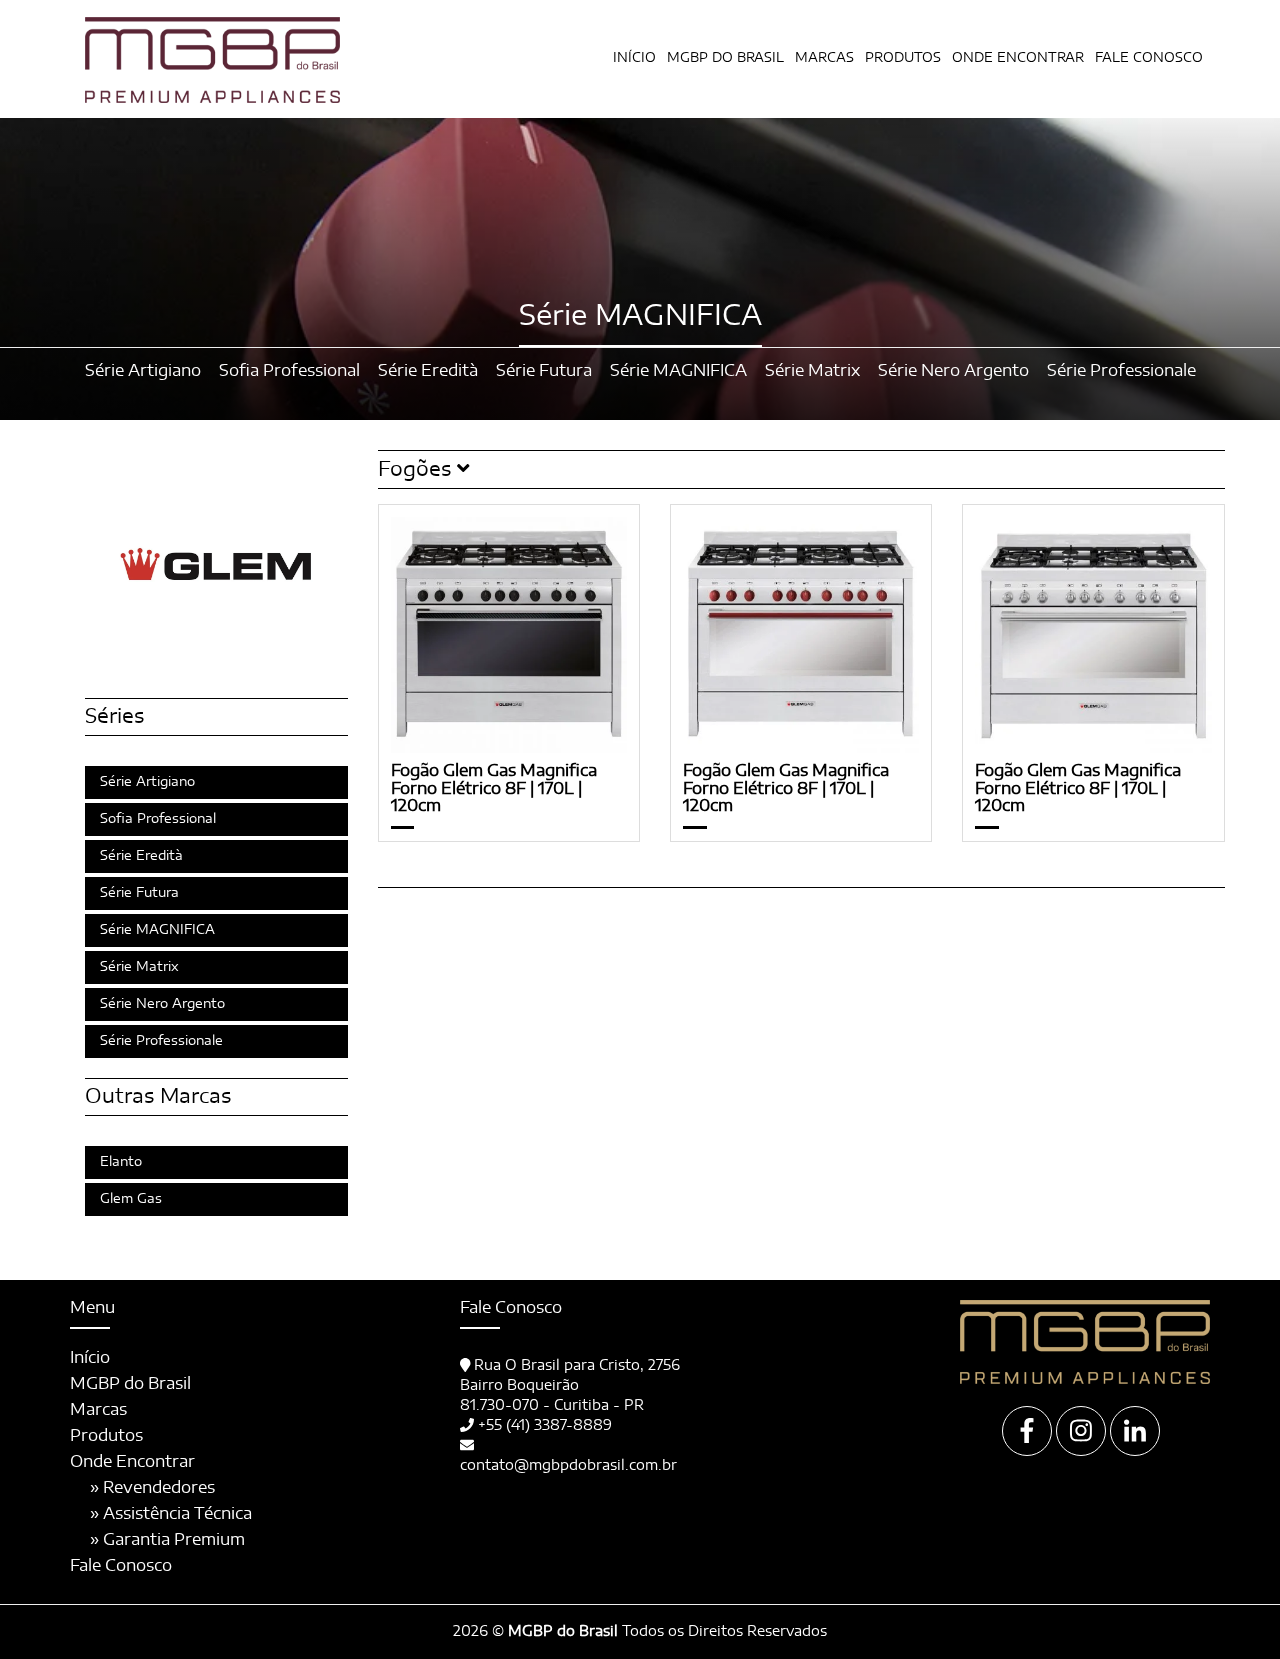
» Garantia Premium (167, 1540)
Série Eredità (141, 856)
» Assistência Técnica (171, 1514)
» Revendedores (152, 1488)
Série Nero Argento (162, 1004)
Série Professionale (161, 1041)
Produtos (106, 1436)
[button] (802, 470)
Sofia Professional (158, 819)
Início (634, 58)
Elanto (121, 1162)
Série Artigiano (147, 782)
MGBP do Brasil (725, 58)
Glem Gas (131, 1199)
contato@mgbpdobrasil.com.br (568, 1466)
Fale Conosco (1149, 58)
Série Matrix (139, 967)
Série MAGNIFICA (157, 930)
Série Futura (139, 893)
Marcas (824, 58)
